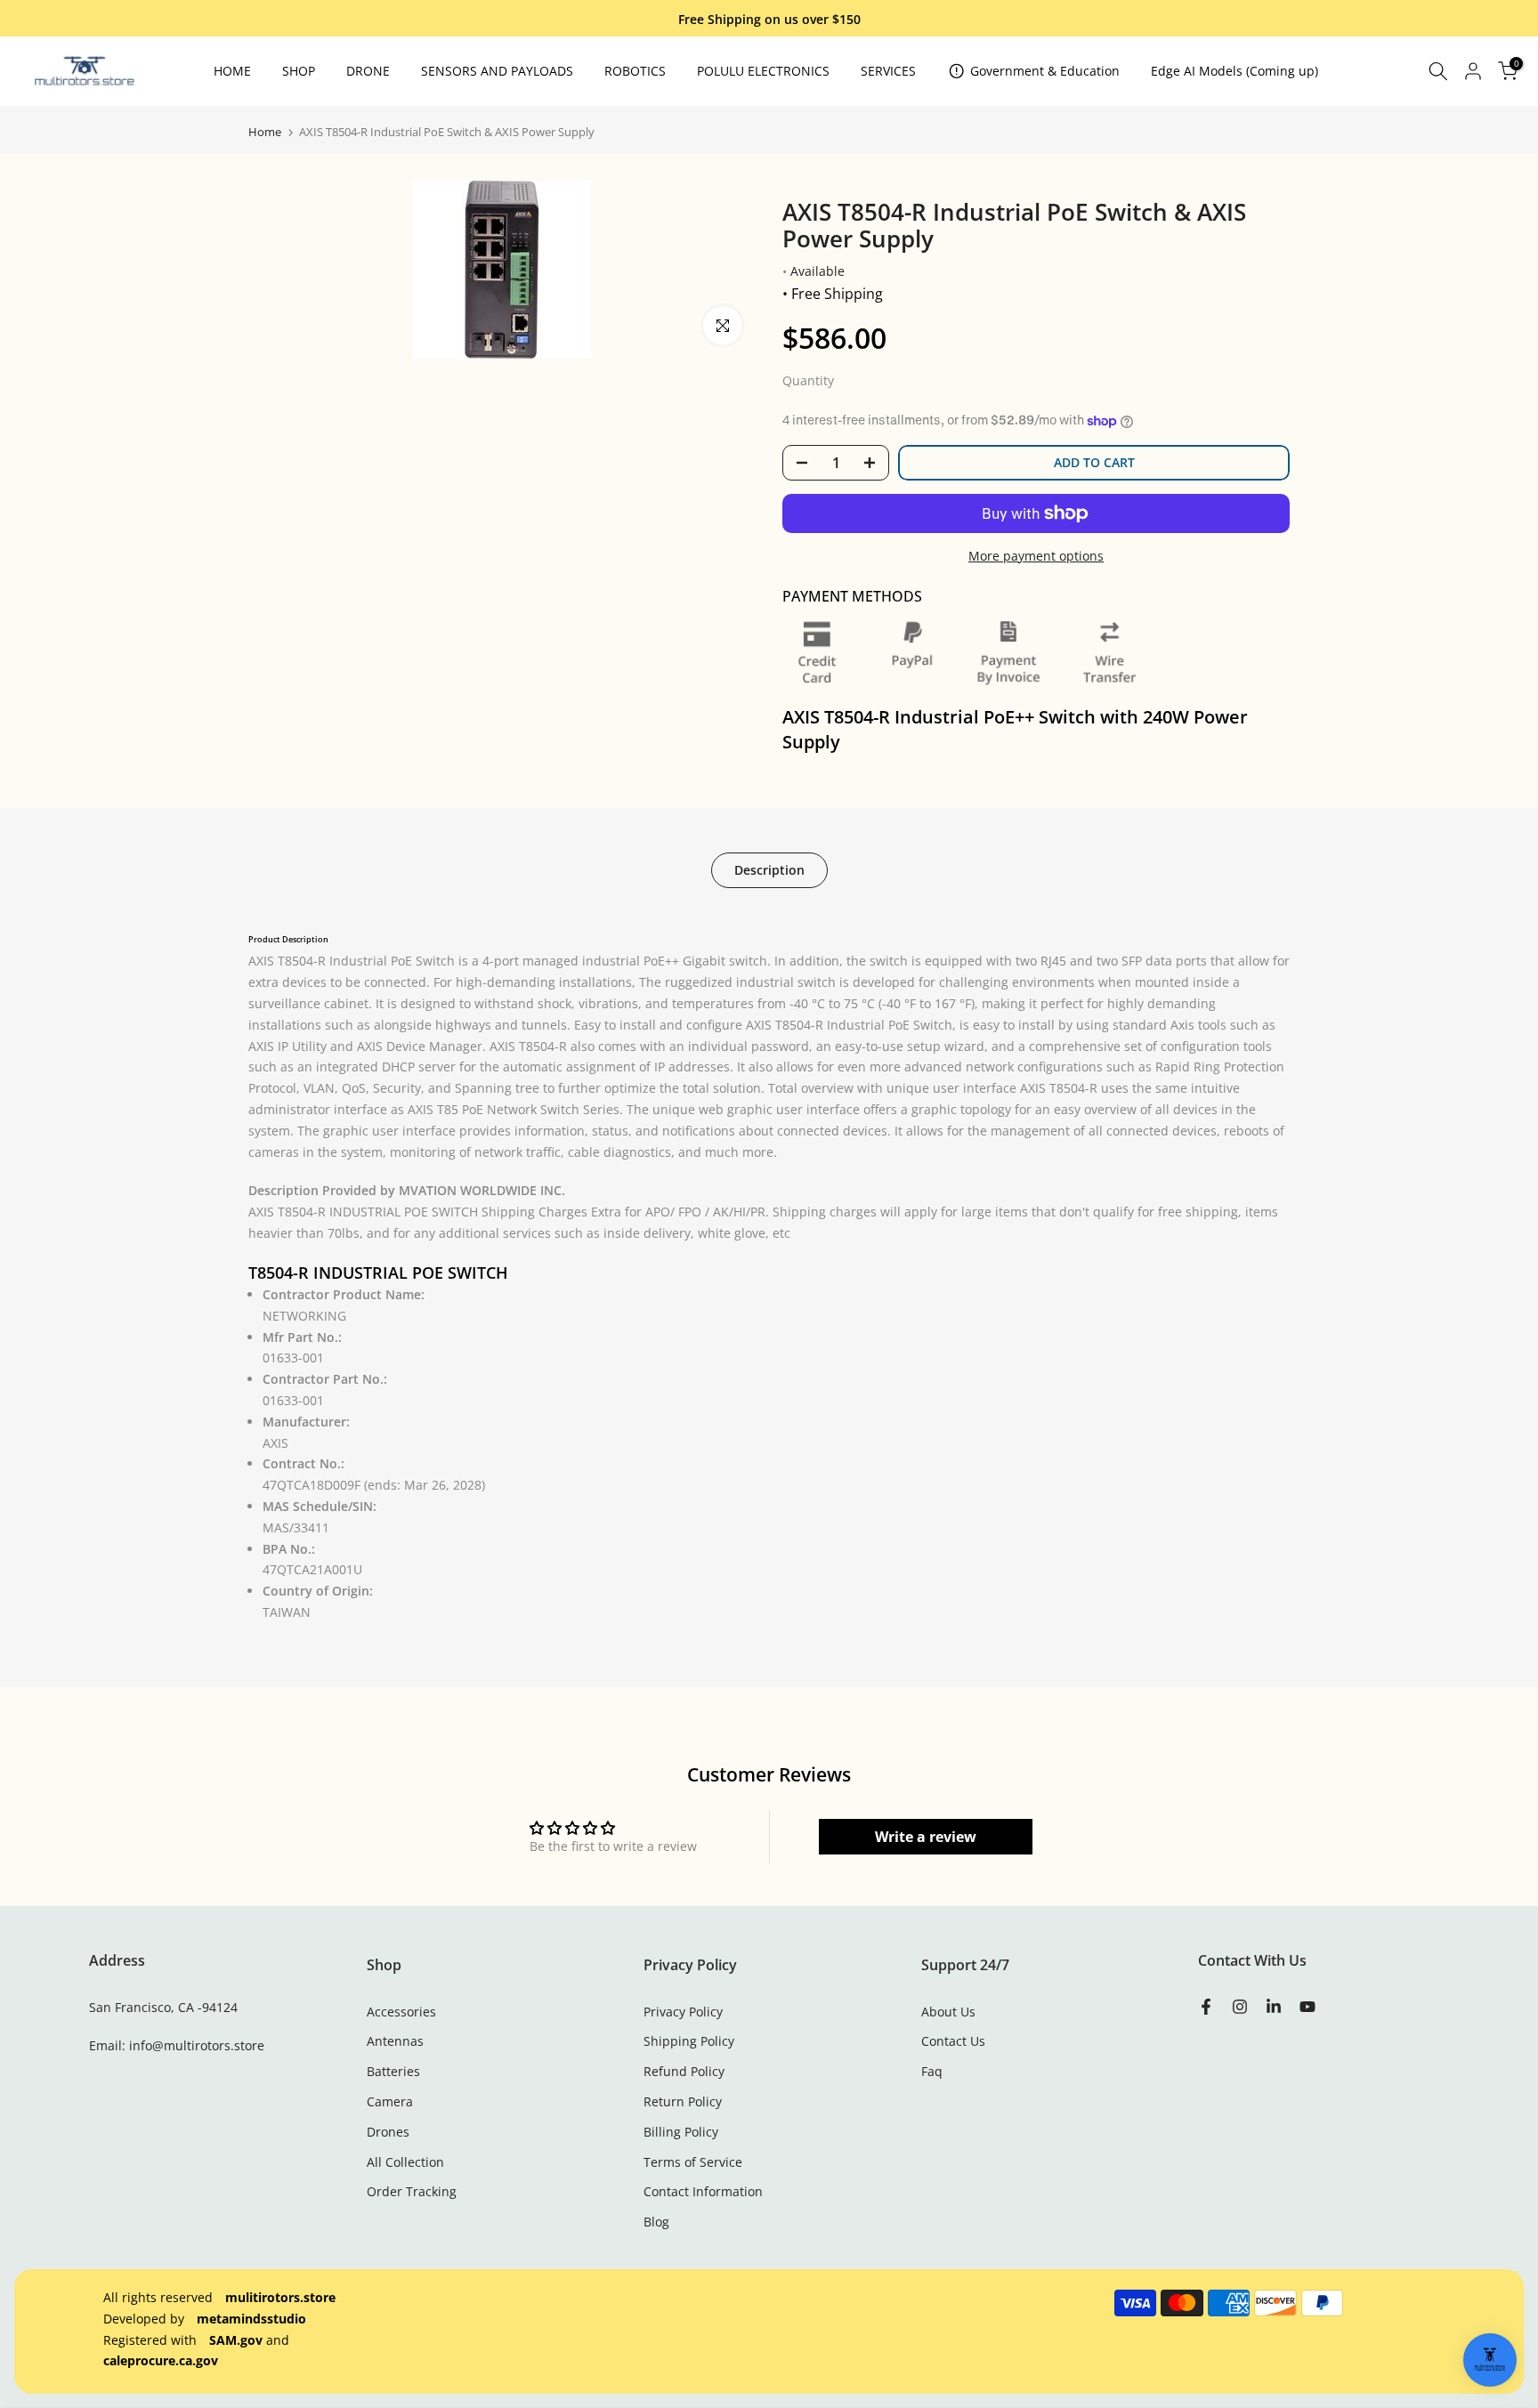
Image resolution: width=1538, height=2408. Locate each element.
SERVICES (888, 71)
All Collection (405, 2162)
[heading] (769, 933)
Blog (656, 2222)
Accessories (401, 2012)
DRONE (368, 71)
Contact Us (953, 2041)
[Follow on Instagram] (1240, 2008)
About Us (948, 2012)
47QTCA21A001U (312, 1569)
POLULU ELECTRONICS (763, 71)
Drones (388, 2132)
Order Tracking (412, 2191)
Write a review (926, 1837)
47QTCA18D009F (374, 1485)
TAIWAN (287, 1612)
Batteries (393, 2071)
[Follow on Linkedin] (1274, 2008)
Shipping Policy (689, 2041)
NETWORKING (304, 1316)
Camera (390, 2101)
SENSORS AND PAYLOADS (497, 71)
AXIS (275, 1443)
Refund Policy (684, 2071)
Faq (932, 2071)
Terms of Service (693, 2162)
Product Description (288, 940)
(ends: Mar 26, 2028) (425, 1485)
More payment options (1036, 556)
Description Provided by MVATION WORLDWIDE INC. (407, 1190)
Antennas (395, 2041)
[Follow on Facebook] (1206, 2008)
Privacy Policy (683, 2012)
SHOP (299, 71)
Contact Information (703, 2191)
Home (265, 132)
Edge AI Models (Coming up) (1234, 71)
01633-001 (293, 1358)
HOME (232, 71)
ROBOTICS (635, 71)
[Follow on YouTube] (1307, 2008)
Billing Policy (681, 2132)
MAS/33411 (296, 1527)
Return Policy (683, 2101)
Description (769, 869)
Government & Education (1045, 71)
